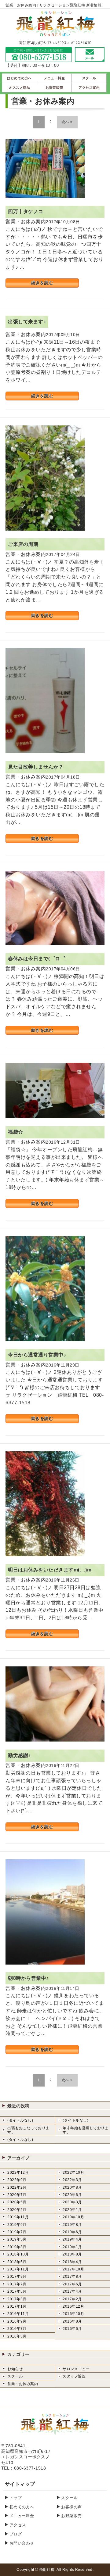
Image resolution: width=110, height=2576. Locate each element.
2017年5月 (17, 2291)
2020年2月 (17, 2210)
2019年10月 (73, 2217)
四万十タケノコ (26, 211)
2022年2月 (17, 2187)
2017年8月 (72, 2277)
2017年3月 (17, 2299)
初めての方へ (22, 2507)
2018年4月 (72, 2262)
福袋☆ (16, 1132)
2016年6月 (72, 2329)
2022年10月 (73, 2173)
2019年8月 (72, 2225)
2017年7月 (17, 2284)
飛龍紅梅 (47, 2570)
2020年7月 (17, 2195)
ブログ (16, 2534)
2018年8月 (72, 2254)
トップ (16, 2498)
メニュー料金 (22, 2516)
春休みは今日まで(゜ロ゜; (37, 959)
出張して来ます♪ (27, 322)
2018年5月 (17, 2262)
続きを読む (42, 283)
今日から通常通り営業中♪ (37, 1355)
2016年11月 (18, 2314)
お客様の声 (71, 2507)
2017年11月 (18, 2269)
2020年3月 (72, 2202)
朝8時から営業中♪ (28, 1978)
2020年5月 (17, 2202)
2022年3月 (72, 2180)
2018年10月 (18, 2254)
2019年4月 (72, 2239)
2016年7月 (17, 2329)
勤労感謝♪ (19, 1756)
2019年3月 (17, 2247)
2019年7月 (17, 2232)
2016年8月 (72, 2321)
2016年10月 (73, 2314)
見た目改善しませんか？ (36, 767)
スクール (15, 2376)
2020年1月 (72, 2210)
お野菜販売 (71, 2516)
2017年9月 (17, 2277)
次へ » (67, 122)
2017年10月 (73, 2269)
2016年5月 (17, 2336)
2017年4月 (72, 2291)
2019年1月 (72, 2247)
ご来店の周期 (23, 544)
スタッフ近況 (74, 2376)
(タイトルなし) (20, 2120)
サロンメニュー (76, 2369)
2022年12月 (18, 2173)
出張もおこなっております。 (28, 2130)
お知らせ (15, 2369)
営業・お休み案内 (23, 2384)
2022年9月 (17, 2180)
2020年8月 (72, 2187)
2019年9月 (17, 2225)
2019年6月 (72, 2232)
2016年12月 (73, 2306)
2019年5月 (17, 2239)
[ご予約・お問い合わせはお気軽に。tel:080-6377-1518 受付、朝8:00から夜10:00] (39, 58)
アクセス (18, 2525)
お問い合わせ (22, 2543)
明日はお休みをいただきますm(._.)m (50, 1570)
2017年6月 (72, 2284)
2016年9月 (17, 2321)
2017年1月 (17, 2306)
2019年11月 (18, 2217)
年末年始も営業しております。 (86, 2130)
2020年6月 (72, 2195)
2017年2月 (72, 2299)
